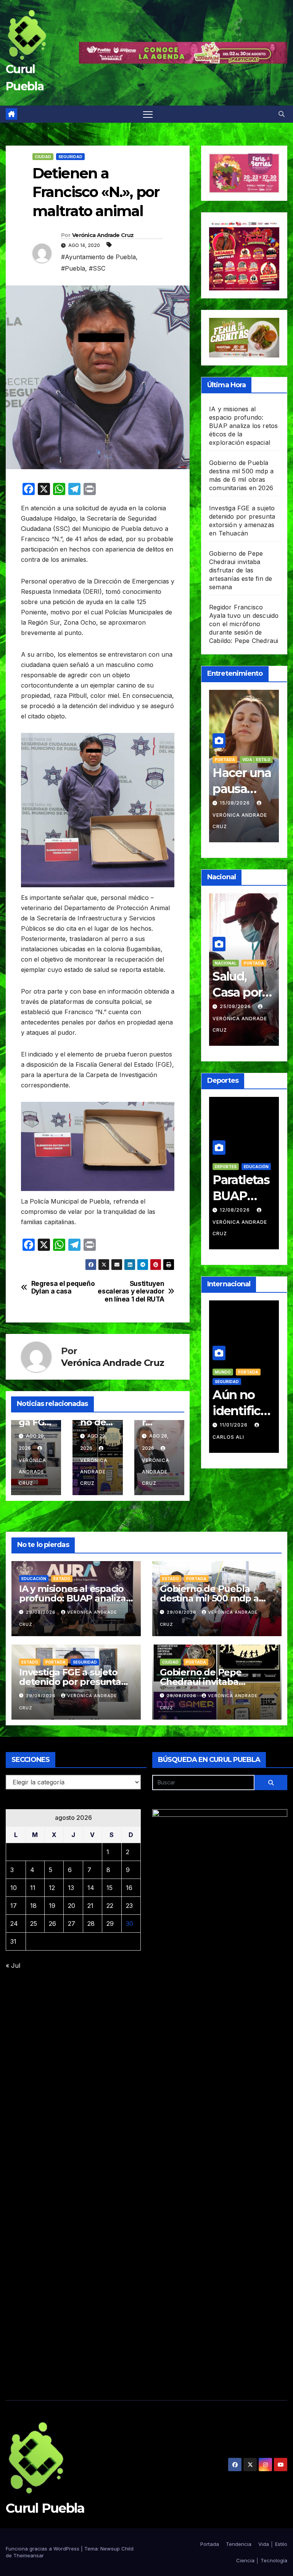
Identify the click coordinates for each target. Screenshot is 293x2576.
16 (129, 1888)
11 (33, 1888)
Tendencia (239, 2544)
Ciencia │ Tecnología (262, 2560)
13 (71, 1888)
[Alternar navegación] (148, 114)
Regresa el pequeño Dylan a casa (63, 1288)
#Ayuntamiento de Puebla (98, 257)
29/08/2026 (42, 1612)
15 (109, 1888)
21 (90, 1906)
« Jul (13, 1965)
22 (110, 1906)
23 (129, 1906)
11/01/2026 (234, 1425)
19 (52, 1906)
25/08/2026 (236, 1006)
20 (72, 1906)
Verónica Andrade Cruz (103, 235)
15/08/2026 (236, 803)
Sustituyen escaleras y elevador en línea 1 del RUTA (131, 1291)
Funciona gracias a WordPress (43, 2549)
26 (52, 1924)
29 (110, 1924)
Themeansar (29, 2555)
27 (72, 1924)
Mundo (223, 1372)
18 (33, 1906)
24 (14, 1924)
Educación (256, 1167)
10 (14, 1888)
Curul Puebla (45, 2508)
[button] (282, 114)
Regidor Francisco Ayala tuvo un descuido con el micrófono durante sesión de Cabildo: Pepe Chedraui (244, 624)
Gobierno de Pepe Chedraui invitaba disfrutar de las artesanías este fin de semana (241, 570)
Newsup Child (117, 2549)
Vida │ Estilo (256, 760)
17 (14, 1906)
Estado (62, 1579)
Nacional (226, 963)
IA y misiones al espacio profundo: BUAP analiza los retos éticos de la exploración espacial (243, 426)
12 (52, 1888)
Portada (225, 760)
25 (34, 1924)
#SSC (97, 268)
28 (91, 1924)
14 (91, 1888)
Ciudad (43, 157)
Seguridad (70, 157)
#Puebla (73, 268)
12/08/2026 (236, 1210)
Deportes (226, 1167)
